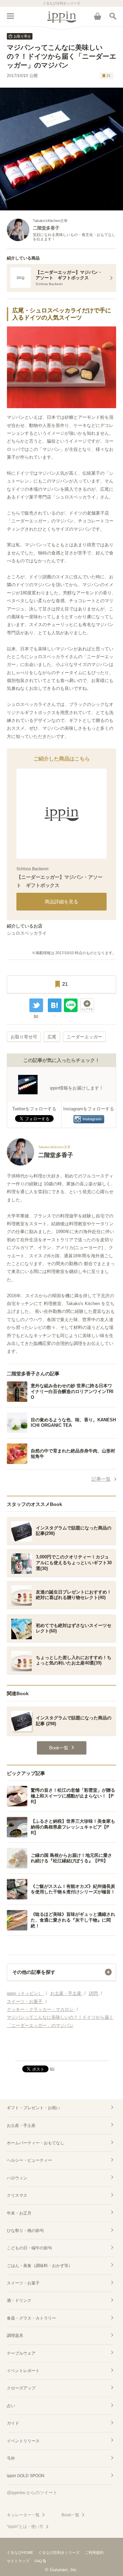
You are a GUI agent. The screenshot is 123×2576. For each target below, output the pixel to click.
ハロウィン (17, 2178)
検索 (113, 16)
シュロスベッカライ (27, 933)
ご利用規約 (94, 2552)
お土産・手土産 (21, 2126)
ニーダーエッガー (84, 1037)
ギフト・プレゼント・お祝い (33, 2108)
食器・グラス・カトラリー (31, 2318)
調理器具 (15, 2336)
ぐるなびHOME (20, 2552)
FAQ (38, 2561)
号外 (11, 2458)
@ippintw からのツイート (32, 2493)
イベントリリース (23, 2441)
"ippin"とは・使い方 (25, 2527)
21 (109, 76)
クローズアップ (21, 2388)
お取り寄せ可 (24, 1037)
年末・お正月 (19, 2213)
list (36, 1016)
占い (11, 2406)
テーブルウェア (21, 2353)
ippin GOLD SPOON (26, 2476)
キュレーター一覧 (23, 2515)
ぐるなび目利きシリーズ (59, 2552)
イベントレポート (23, 2371)
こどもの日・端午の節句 (29, 2248)
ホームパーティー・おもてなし (36, 2143)
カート (97, 16)
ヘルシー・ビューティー (29, 2160)
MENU (10, 16)
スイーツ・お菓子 (23, 2283)
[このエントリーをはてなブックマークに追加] (55, 1005)
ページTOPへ (61, 2053)
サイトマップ (18, 2561)
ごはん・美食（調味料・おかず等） (40, 2266)
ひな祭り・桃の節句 (25, 2231)
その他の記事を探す (34, 1972)
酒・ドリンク (19, 2300)
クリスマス (17, 2195)
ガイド (13, 2423)
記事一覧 (101, 1479)
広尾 (52, 1037)
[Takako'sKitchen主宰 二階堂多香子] (40, 1164)
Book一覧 (70, 2515)
